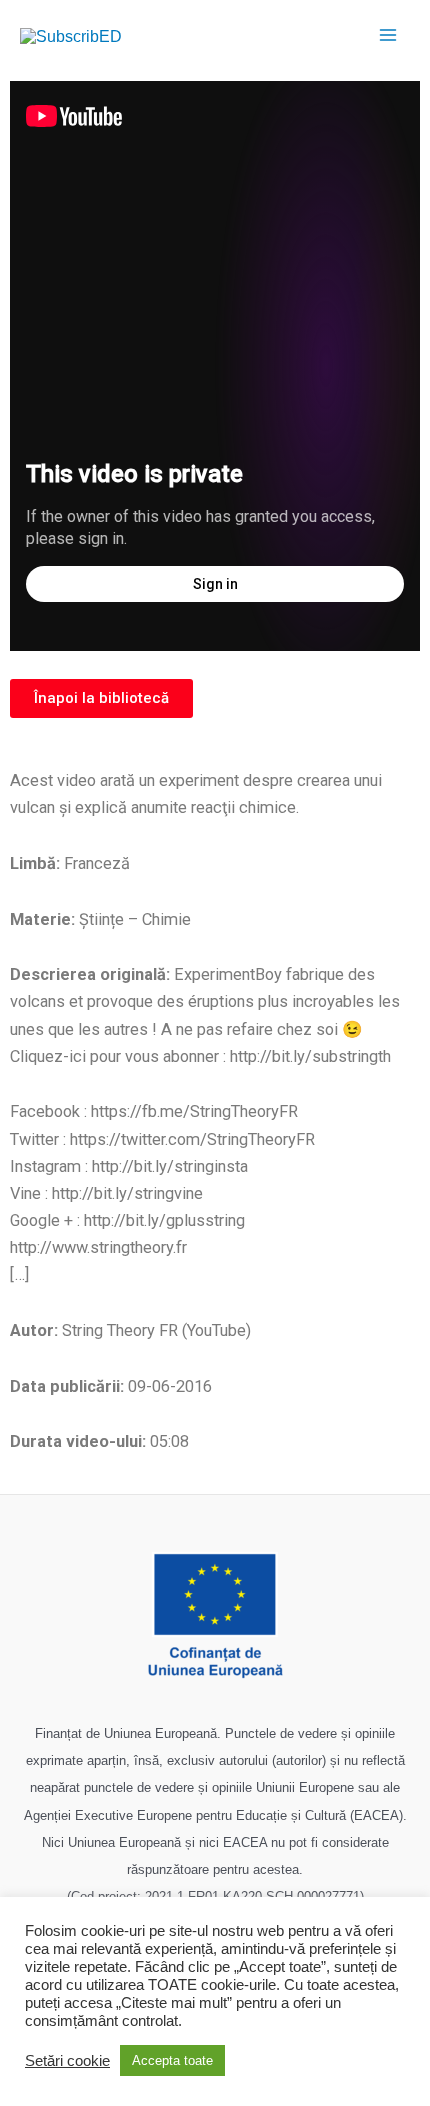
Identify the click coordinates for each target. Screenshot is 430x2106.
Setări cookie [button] (67, 2061)
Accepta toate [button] (172, 2060)
